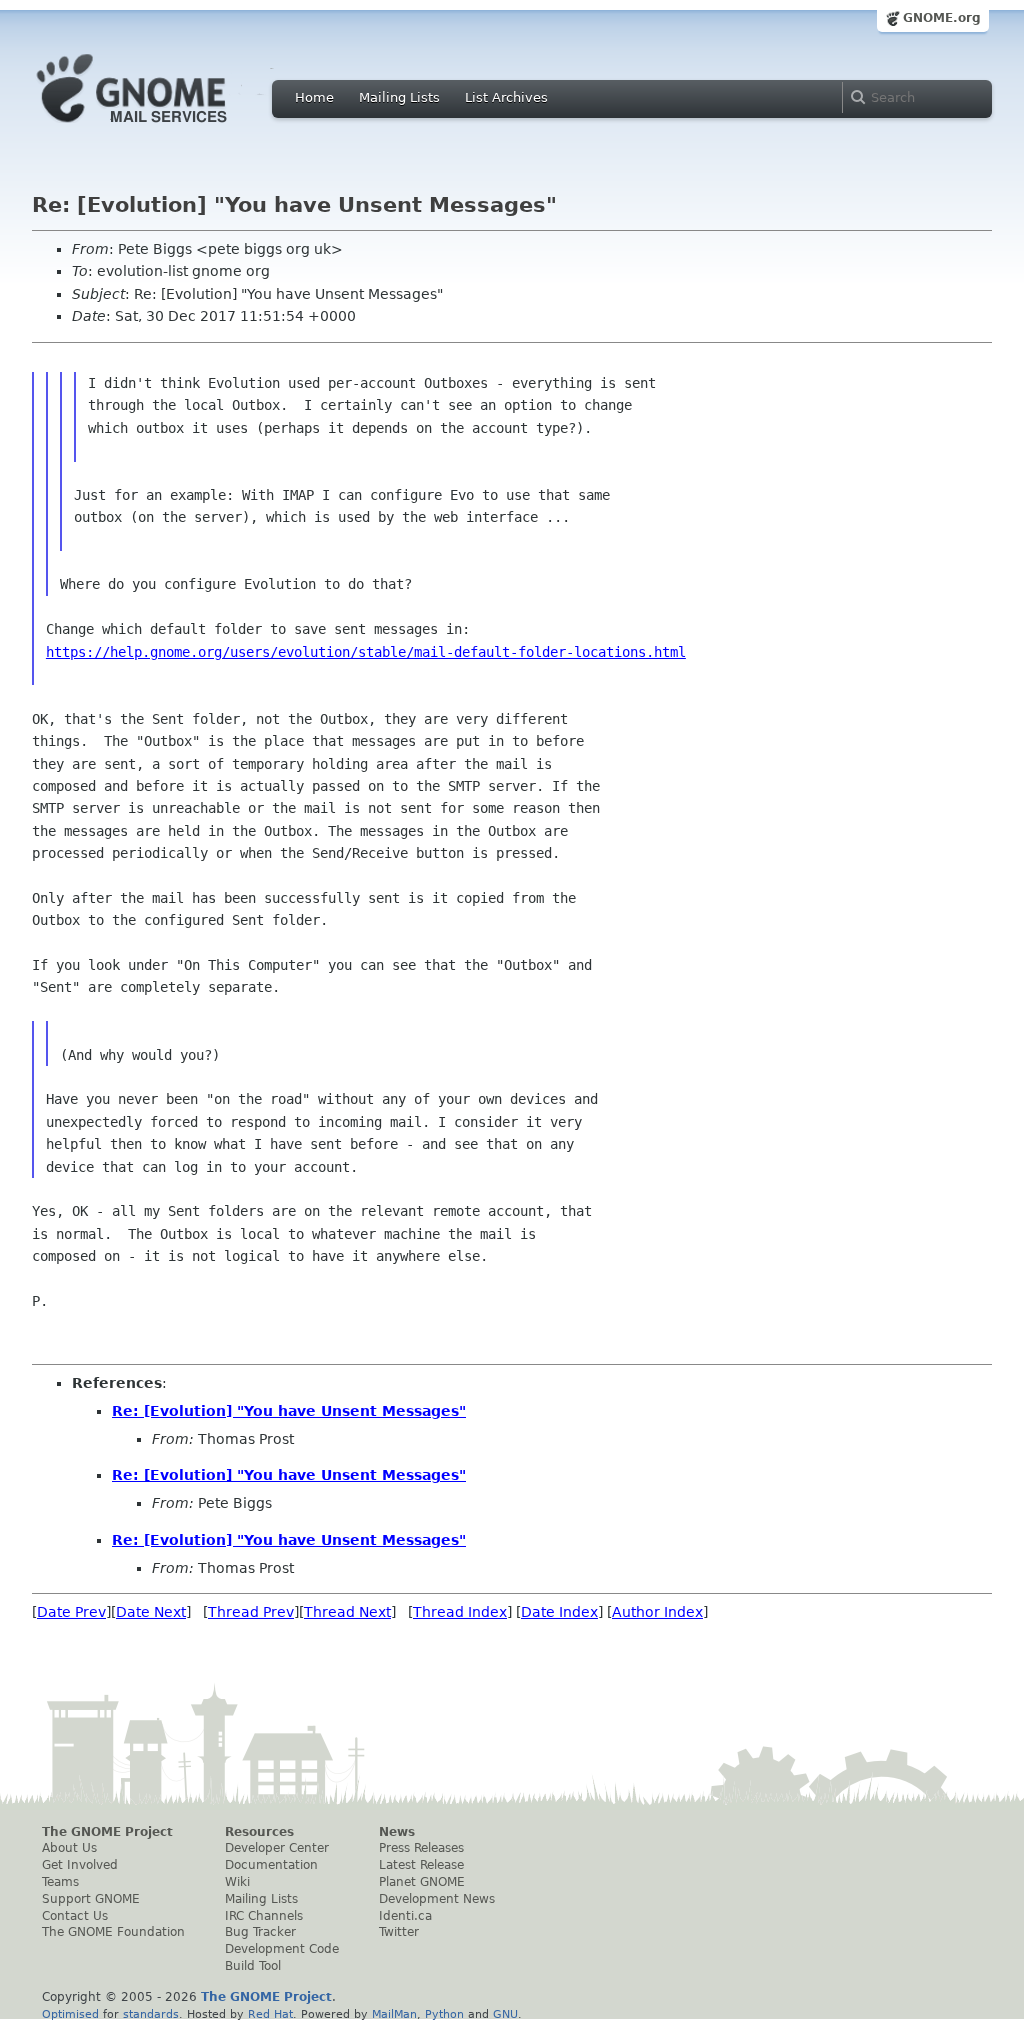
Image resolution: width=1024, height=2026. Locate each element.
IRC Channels (264, 1916)
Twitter (399, 1932)
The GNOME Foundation (113, 1932)
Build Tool (253, 1966)
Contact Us (75, 1916)
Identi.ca (405, 1916)
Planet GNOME (422, 1882)
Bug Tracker (260, 1932)
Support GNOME (91, 1899)
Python (444, 2014)
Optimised (70, 2014)
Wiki (237, 1882)
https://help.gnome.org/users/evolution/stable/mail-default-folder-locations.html (366, 652)
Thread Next (347, 1612)
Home (314, 97)
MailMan (394, 2014)
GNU (505, 2014)
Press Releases (421, 1848)
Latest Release (421, 1865)
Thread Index (460, 1612)
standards (151, 2014)
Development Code (282, 1949)
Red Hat (270, 2014)
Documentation (271, 1865)
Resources (259, 1832)
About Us (69, 1848)
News (397, 1832)
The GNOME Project (107, 1832)
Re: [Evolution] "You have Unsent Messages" (289, 1411)
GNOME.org (942, 18)
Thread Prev (251, 1612)
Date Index (559, 1612)
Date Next (151, 1612)
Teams (60, 1882)
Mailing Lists (399, 97)
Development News (437, 1899)
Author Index (657, 1612)
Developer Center (277, 1848)
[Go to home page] (162, 128)
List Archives (506, 97)
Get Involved (80, 1865)
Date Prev (71, 1612)
